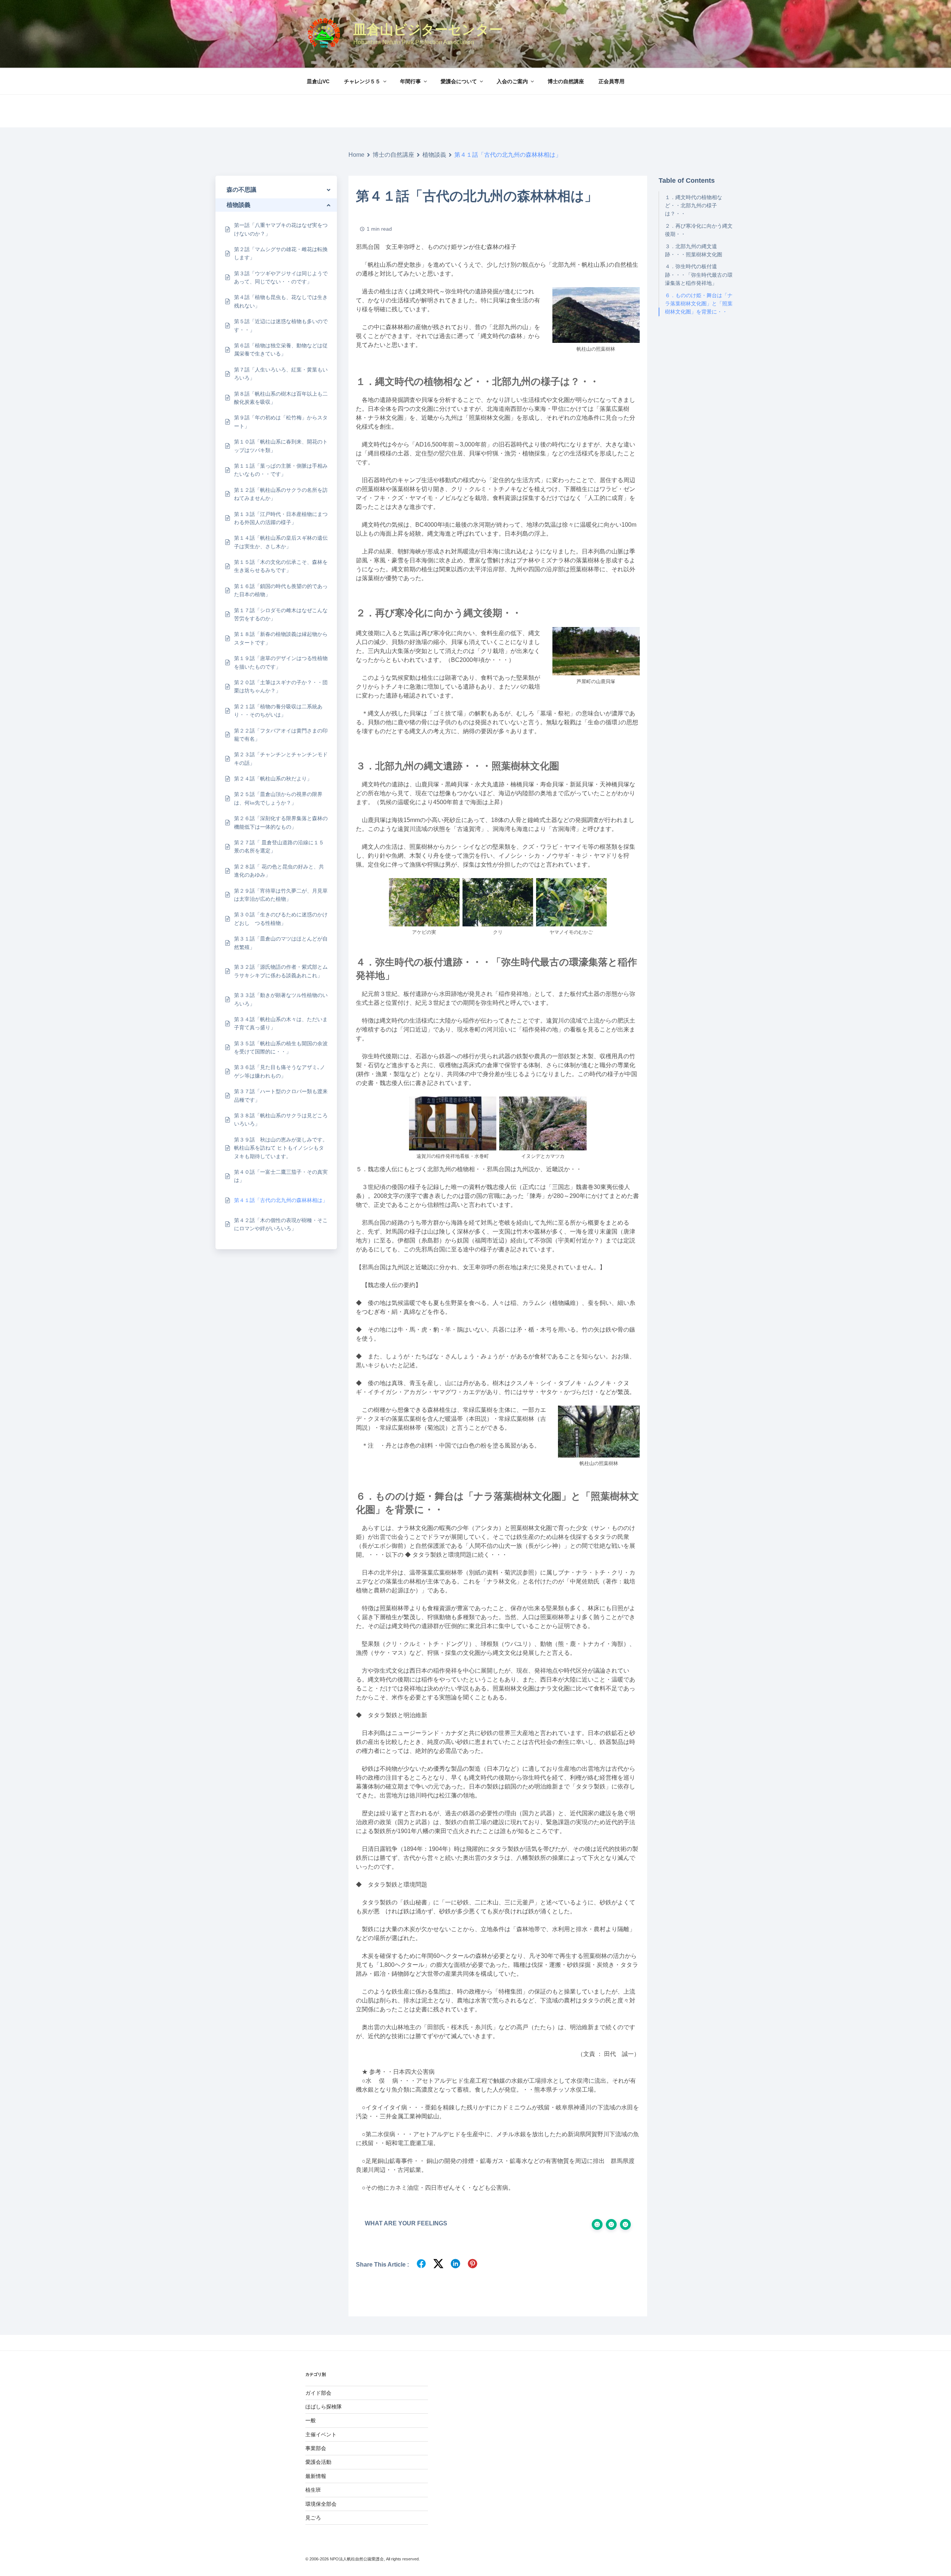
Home (356, 155)
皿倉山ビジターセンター (428, 30)
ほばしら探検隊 (324, 2407)
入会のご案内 (512, 81)
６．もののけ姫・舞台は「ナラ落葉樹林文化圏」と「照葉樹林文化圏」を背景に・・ (699, 304)
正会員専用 (611, 81)
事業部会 (316, 2448)
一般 (311, 2420)
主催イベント (321, 2434)
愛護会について (459, 81)
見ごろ (313, 2518)
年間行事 (410, 81)
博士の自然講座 (566, 81)
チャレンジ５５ (362, 81)
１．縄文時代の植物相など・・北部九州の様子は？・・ (694, 206)
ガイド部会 (318, 2393)
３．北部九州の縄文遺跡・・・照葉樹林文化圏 (694, 250)
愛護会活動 (318, 2462)
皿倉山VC (318, 81)
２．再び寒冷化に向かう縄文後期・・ (699, 230)
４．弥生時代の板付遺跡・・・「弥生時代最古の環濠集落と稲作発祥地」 (699, 275)
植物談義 (434, 155)
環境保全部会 (321, 2504)
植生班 (313, 2490)
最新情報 (316, 2476)
